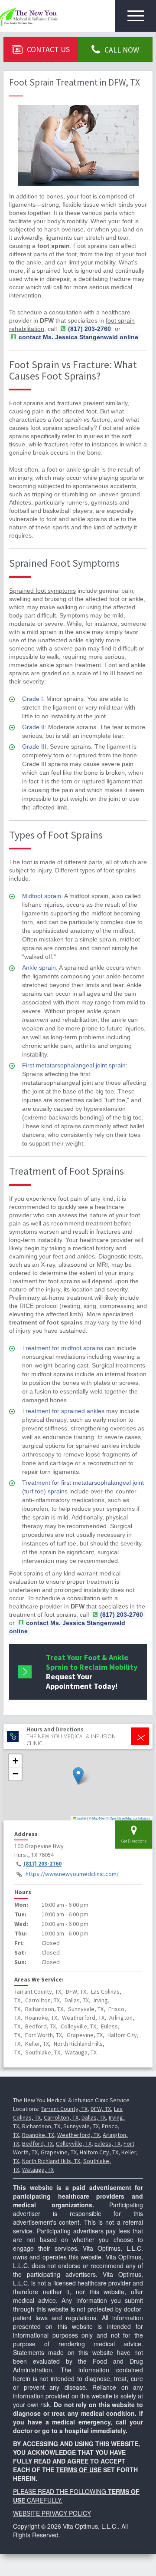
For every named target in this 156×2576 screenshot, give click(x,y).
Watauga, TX (38, 2170)
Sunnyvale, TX (81, 2126)
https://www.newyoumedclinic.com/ (72, 1874)
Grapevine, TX (59, 2152)
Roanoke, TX (38, 2135)
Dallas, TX (94, 2117)
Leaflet (81, 1818)
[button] (78, 1776)
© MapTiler (97, 1818)
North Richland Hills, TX (51, 2161)
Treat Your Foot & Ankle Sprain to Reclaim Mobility (92, 1672)
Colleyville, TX (74, 2143)
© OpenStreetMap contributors (128, 1818)
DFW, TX (101, 2109)
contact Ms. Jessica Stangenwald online (78, 337)
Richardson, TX (41, 2126)
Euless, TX (107, 2143)
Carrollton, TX (61, 2117)
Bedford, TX (37, 2143)
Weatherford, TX (78, 2135)
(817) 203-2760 (42, 1864)
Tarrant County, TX (64, 2109)
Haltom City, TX (99, 2152)
